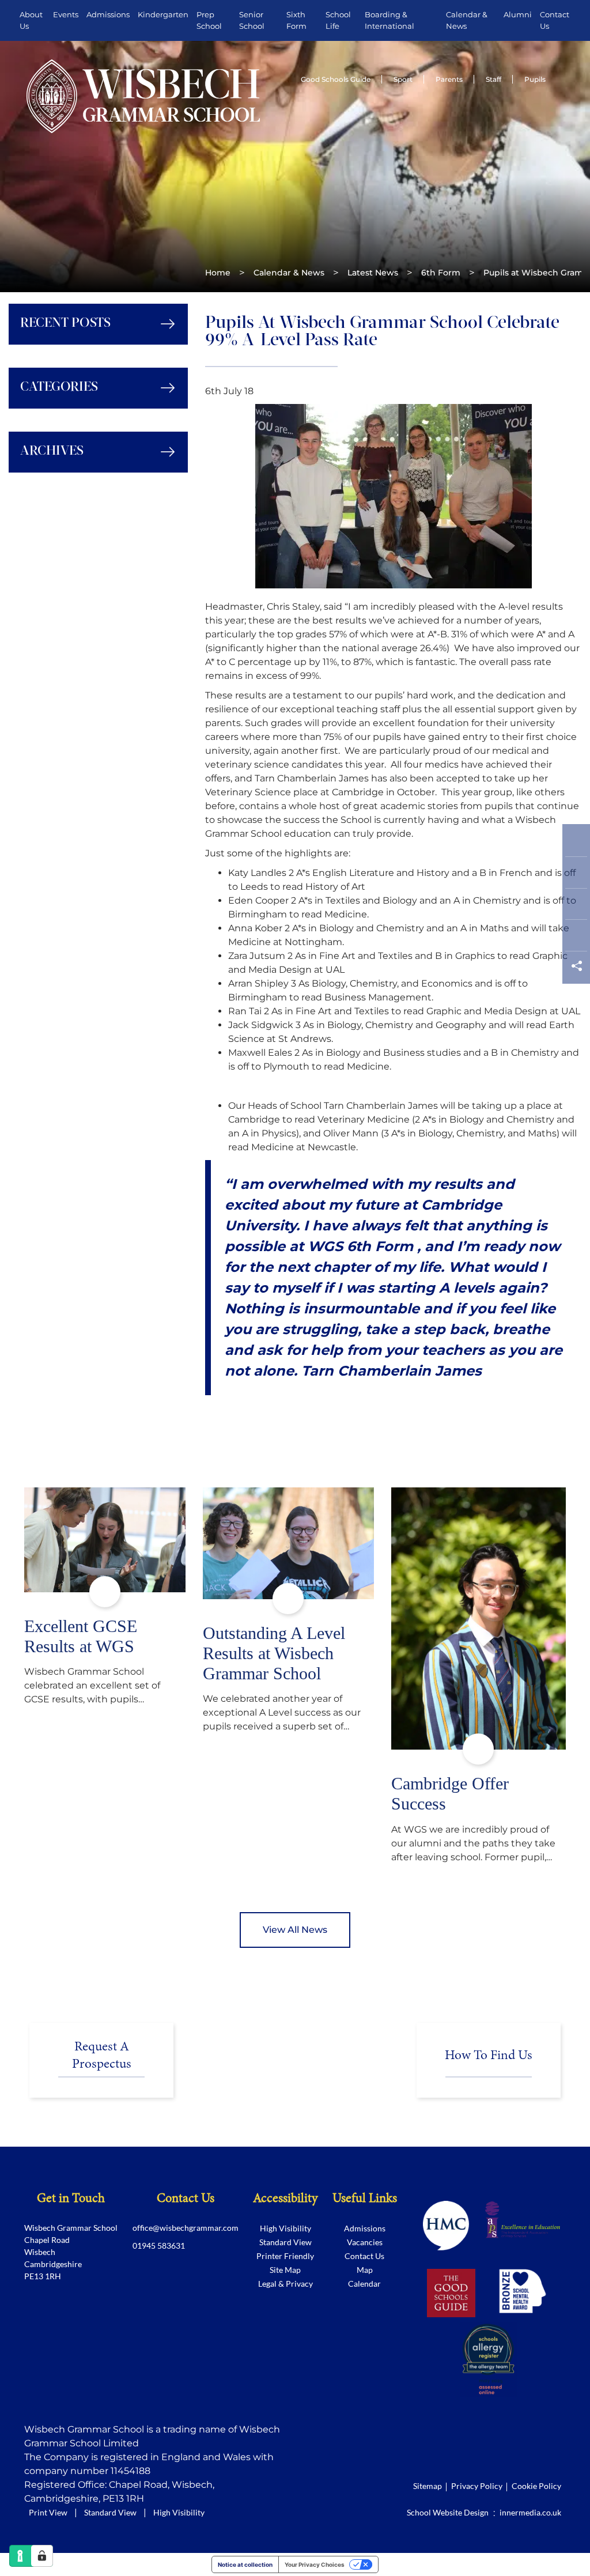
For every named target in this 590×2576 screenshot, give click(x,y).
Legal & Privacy (285, 2284)
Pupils (535, 79)
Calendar (364, 2284)
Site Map (285, 2270)
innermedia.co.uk (530, 2512)
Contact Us (555, 20)
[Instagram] (576, 907)
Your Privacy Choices (315, 2564)
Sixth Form (296, 20)
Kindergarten (163, 14)
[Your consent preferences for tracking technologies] (42, 2556)
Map (365, 2270)
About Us (31, 20)
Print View (48, 2512)
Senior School (252, 20)
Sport (403, 79)
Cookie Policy (536, 2486)
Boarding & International (389, 20)
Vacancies (365, 2242)
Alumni (518, 14)
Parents (449, 79)
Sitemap (428, 2486)
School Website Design (448, 2512)
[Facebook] (576, 843)
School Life (338, 20)
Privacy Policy (477, 2486)
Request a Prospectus (102, 2056)
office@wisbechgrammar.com (186, 2228)
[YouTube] (576, 938)
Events (66, 14)
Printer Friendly (285, 2256)
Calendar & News (467, 20)
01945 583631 (159, 2245)
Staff (493, 79)
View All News (295, 1930)
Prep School (209, 20)
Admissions (108, 14)
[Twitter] (576, 875)
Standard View (285, 2242)
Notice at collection (245, 2564)
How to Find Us (489, 2055)
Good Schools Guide (336, 79)
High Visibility (285, 2228)
